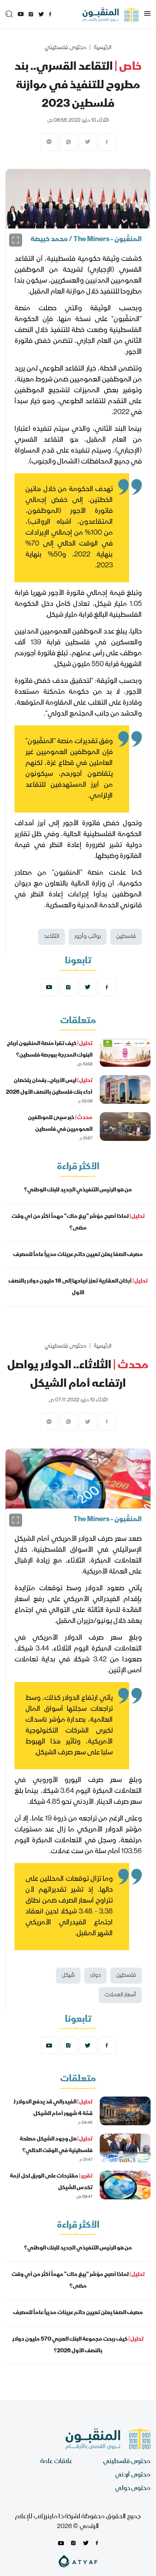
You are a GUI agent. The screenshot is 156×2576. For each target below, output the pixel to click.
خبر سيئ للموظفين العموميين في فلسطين (60, 1124)
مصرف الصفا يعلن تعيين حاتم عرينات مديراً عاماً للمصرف (78, 1255)
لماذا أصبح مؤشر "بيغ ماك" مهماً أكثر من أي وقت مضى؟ (78, 1223)
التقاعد (52, 937)
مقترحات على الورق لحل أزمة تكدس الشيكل (51, 2182)
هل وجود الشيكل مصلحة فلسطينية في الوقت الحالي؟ (56, 2145)
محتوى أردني (133, 2475)
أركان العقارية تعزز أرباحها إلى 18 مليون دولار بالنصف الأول (78, 1287)
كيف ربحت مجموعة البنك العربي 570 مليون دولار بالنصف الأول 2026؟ (78, 2345)
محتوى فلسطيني (65, 48)
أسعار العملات (120, 1995)
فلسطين (126, 937)
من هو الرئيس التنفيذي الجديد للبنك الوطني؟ (78, 1190)
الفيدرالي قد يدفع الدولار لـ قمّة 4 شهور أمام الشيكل (53, 2108)
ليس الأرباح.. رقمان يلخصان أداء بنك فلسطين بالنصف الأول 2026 (49, 1087)
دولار (95, 1976)
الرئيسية (102, 48)
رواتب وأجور (88, 937)
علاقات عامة (56, 2462)
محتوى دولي (133, 2489)
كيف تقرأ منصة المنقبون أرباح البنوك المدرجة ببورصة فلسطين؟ (50, 1050)
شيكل (68, 1976)
